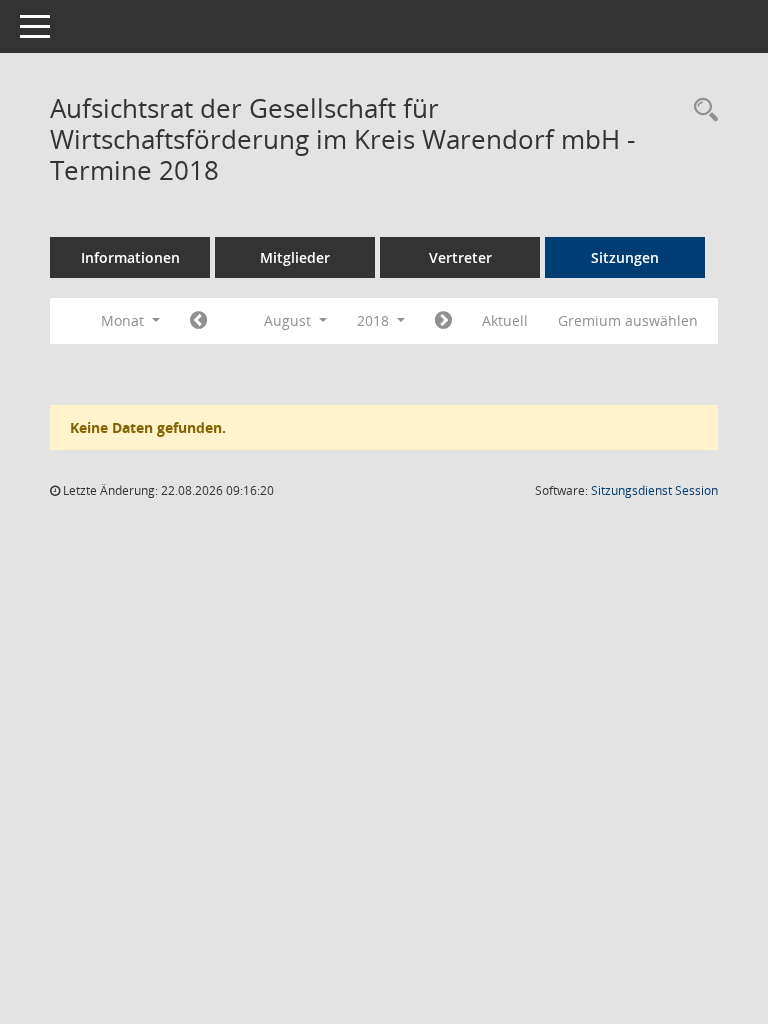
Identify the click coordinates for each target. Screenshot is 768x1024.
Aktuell (505, 320)
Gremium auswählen (628, 320)
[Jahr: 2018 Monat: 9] (443, 321)
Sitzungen (625, 257)
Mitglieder (295, 257)
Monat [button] (124, 320)
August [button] (289, 320)
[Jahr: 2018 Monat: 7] (198, 321)
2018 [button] (375, 320)
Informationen (130, 257)
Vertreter (460, 257)
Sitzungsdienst (654, 490)
